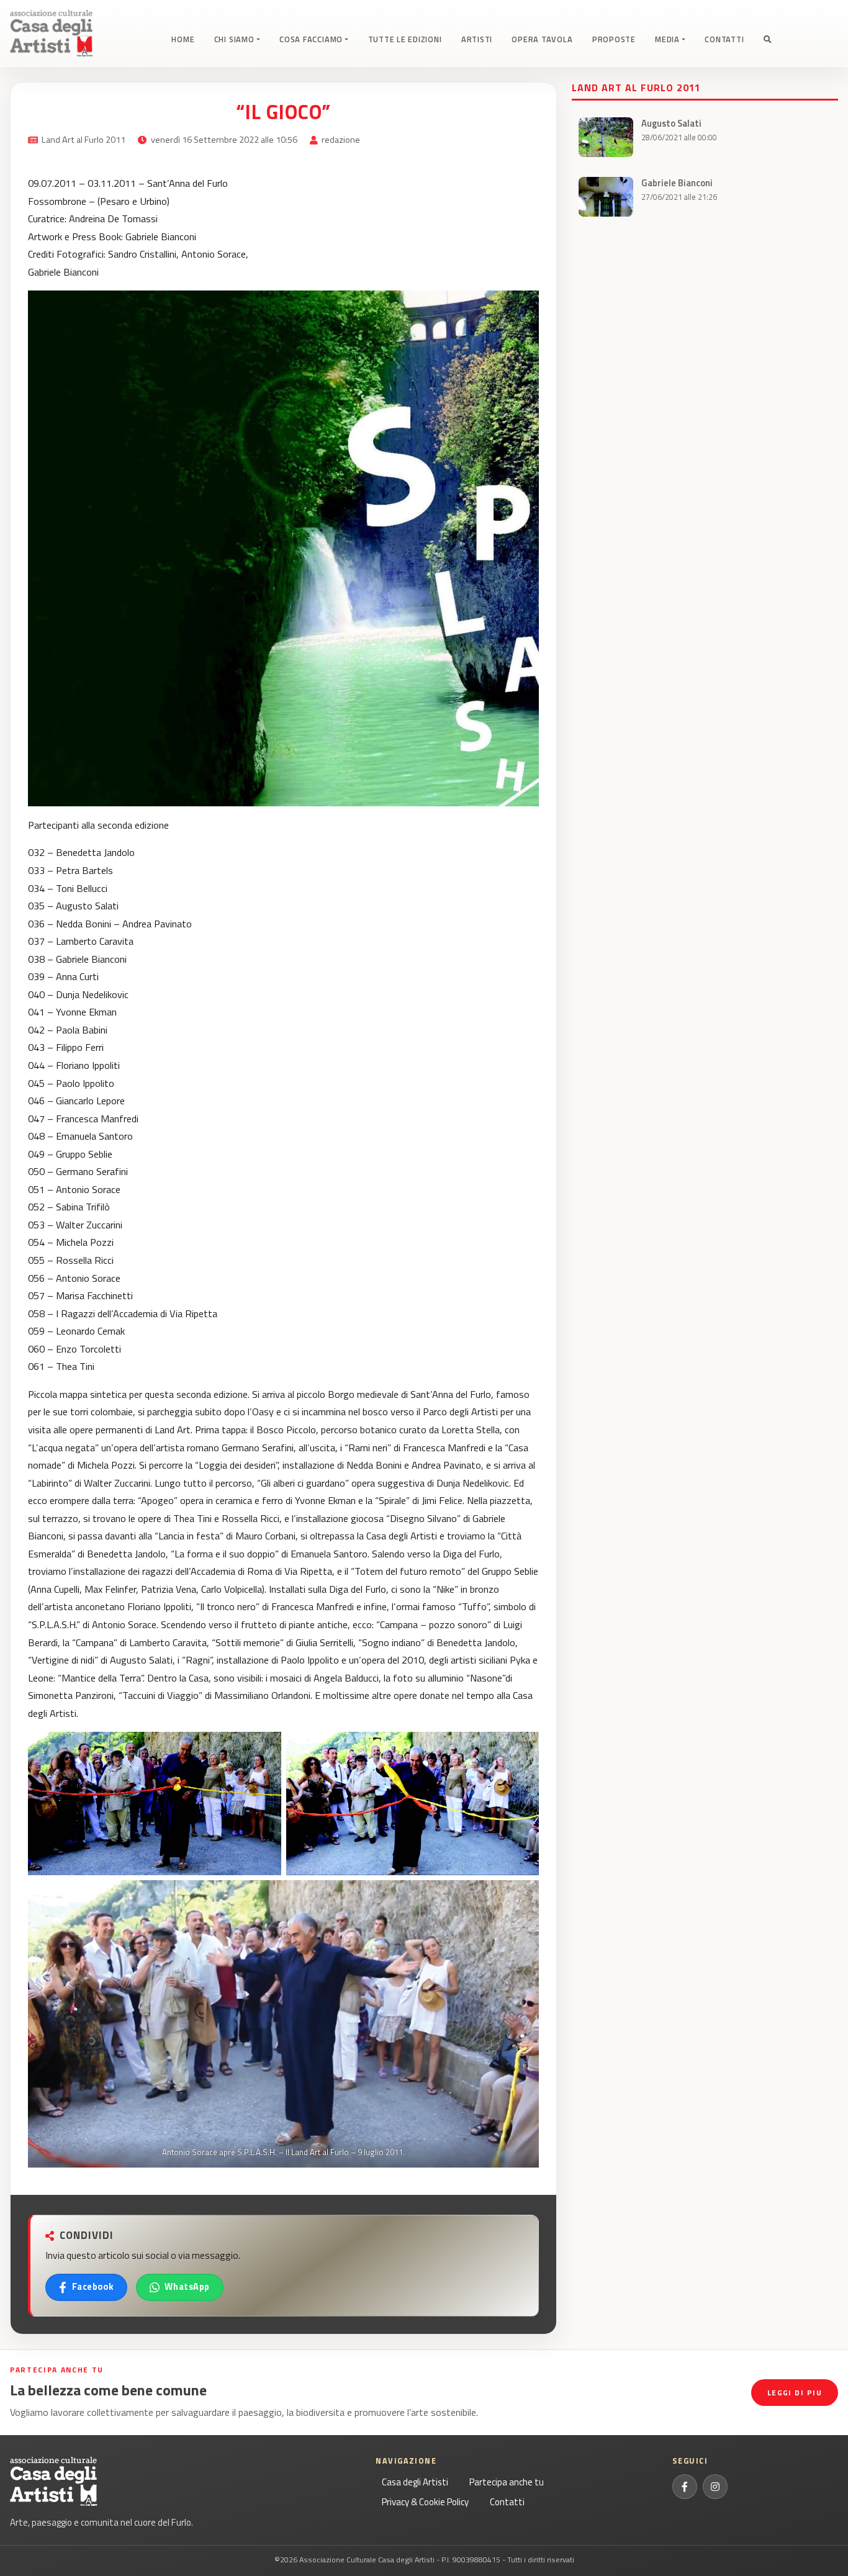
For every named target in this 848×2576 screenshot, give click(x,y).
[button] (768, 40)
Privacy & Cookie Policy (425, 2502)
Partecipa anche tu (507, 2482)
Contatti (507, 2502)
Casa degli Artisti (415, 2482)
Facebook (93, 2287)
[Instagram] (715, 2487)
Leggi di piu (795, 2393)
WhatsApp (187, 2287)
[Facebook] (685, 2487)
